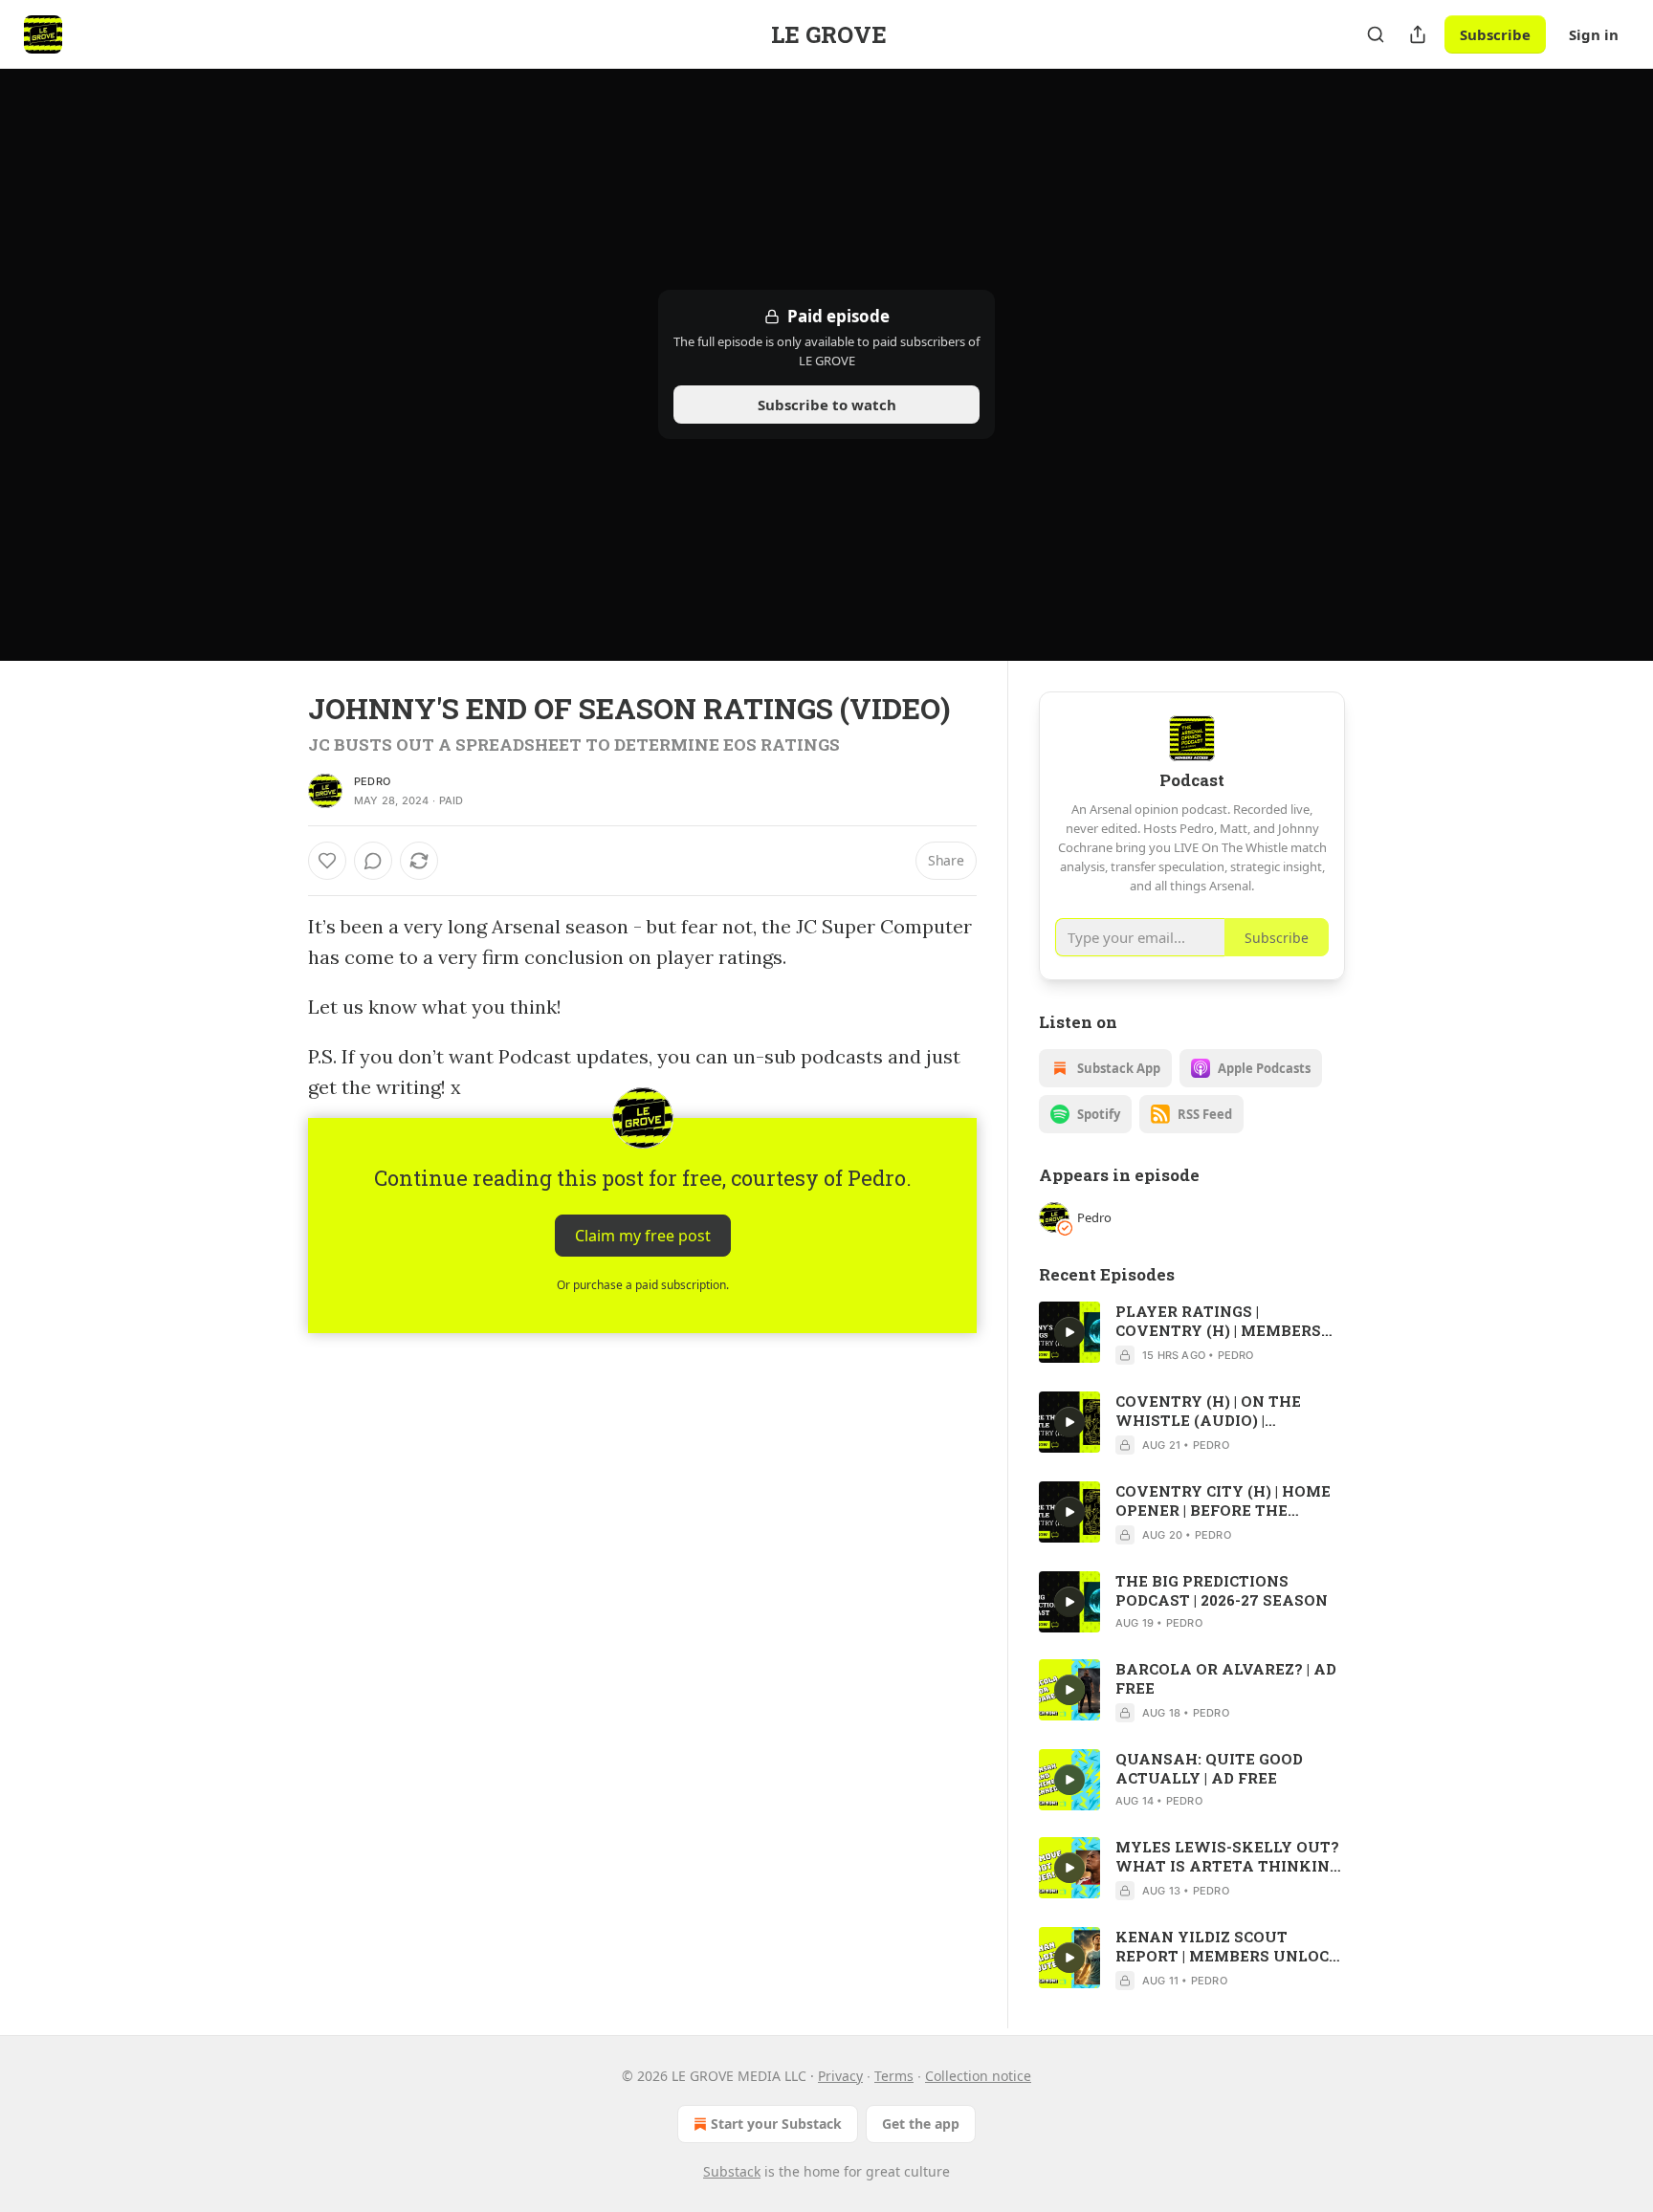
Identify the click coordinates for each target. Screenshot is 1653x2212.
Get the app (921, 2124)
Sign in (1594, 34)
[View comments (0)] (373, 861)
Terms (894, 2076)
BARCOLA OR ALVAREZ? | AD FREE (1226, 1678)
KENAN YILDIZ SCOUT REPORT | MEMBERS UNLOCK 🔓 (1228, 1946)
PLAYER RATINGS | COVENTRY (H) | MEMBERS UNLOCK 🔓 (1218, 1321)
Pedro (372, 781)
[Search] (1376, 34)
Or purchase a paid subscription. (643, 1285)
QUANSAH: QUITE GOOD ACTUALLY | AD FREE (1209, 1768)
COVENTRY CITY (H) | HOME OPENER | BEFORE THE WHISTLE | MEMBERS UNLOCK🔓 (1223, 1500)
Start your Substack (776, 2124)
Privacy (840, 2076)
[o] (1069, 1332)
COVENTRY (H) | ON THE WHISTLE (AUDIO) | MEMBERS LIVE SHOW (1208, 1411)
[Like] (327, 861)
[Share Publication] (1418, 34)
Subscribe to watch (827, 405)
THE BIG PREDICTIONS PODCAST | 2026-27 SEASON (1222, 1590)
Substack (732, 2171)
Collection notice (978, 2076)
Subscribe (1495, 34)
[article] (1192, 1333)
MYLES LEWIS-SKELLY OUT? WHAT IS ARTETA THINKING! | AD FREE (1230, 1856)
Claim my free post (643, 1236)
